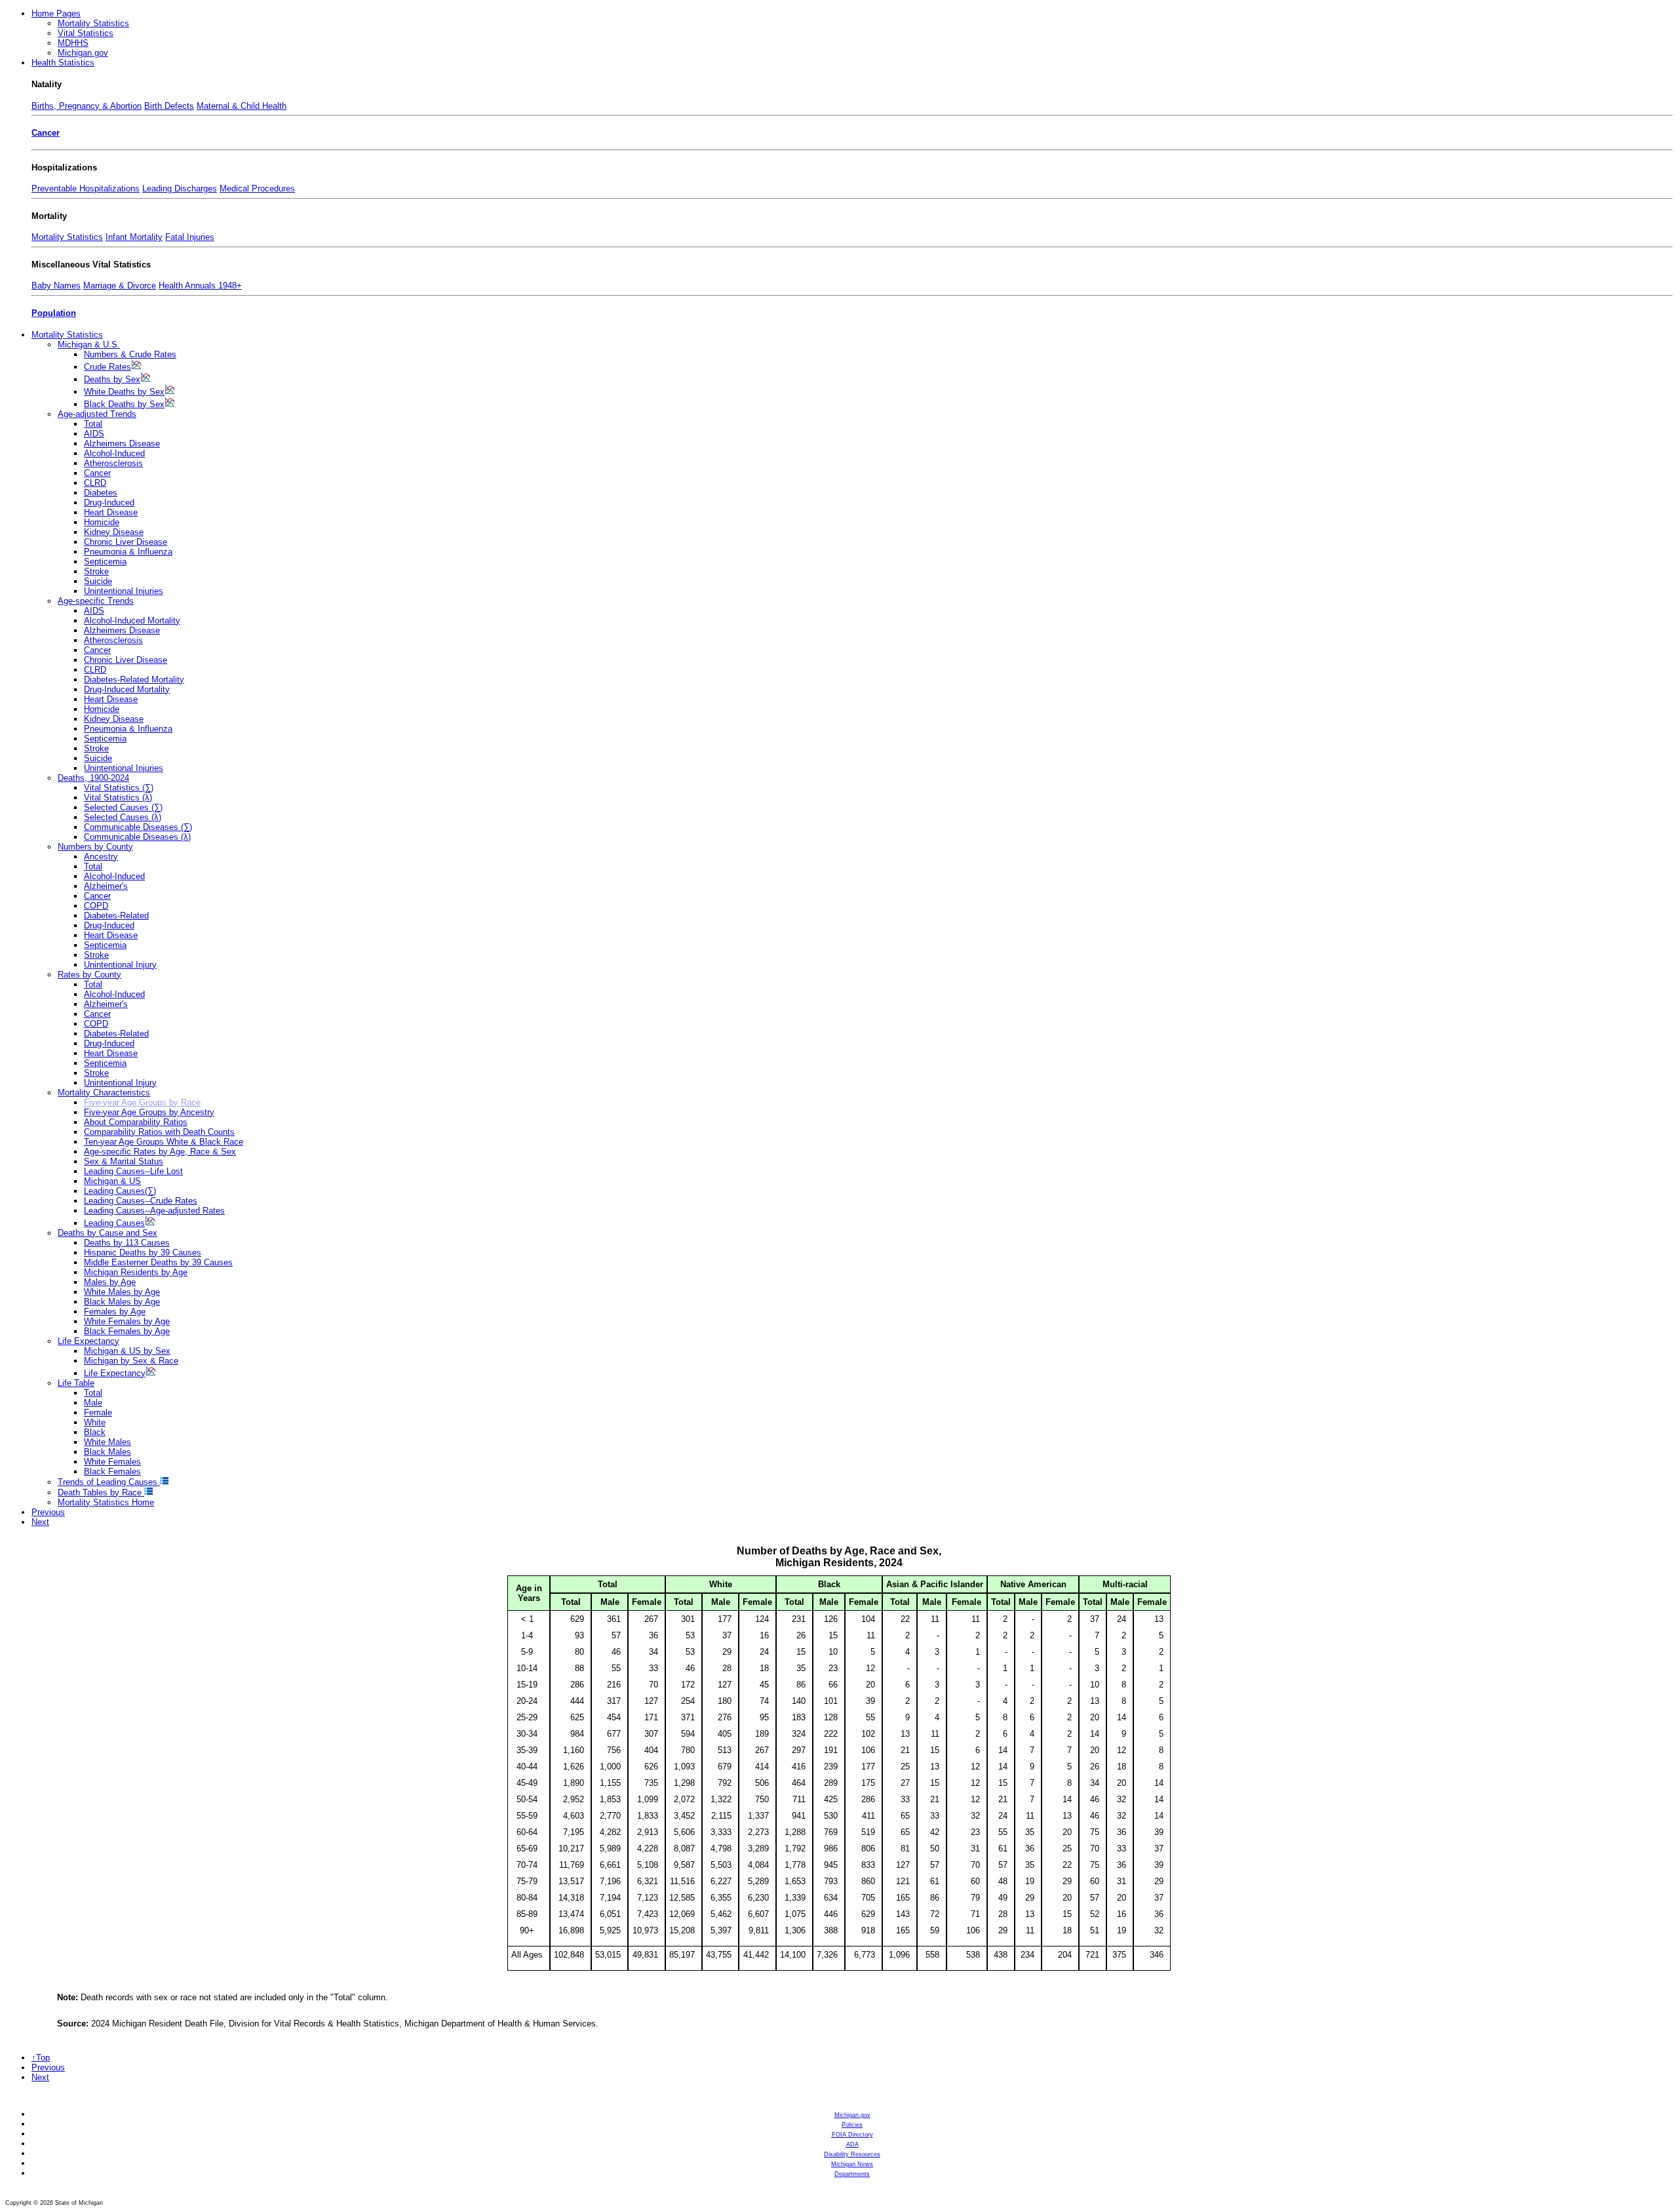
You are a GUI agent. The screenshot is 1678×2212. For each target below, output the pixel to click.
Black (95, 1432)
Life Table (76, 1383)
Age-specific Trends (96, 601)
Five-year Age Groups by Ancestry (149, 1112)
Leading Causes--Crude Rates (141, 1201)
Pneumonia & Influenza (128, 552)
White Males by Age (122, 1292)
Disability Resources (852, 2154)
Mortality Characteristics (104, 1093)
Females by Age (115, 1312)
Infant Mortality (134, 237)
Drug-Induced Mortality (127, 689)
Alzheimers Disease (122, 444)
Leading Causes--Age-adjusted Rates (154, 1211)
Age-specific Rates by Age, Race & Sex (160, 1152)
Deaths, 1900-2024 (93, 778)
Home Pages (56, 13)
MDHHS (73, 43)
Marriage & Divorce (120, 286)
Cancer (46, 133)
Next (40, 1522)
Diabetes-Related (116, 916)
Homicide (102, 522)
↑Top (41, 2058)
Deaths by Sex (112, 379)
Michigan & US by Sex (127, 1351)
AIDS (94, 434)
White (95, 1422)
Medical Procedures (257, 188)
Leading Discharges (180, 188)
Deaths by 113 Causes (127, 1243)
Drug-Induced (109, 503)
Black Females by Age (127, 1331)
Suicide (98, 581)
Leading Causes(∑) (120, 1191)
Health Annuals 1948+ (200, 286)
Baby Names (56, 286)
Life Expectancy (88, 1341)
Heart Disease (111, 512)
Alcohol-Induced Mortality (132, 621)
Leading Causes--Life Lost (133, 1171)
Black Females (112, 1471)
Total (93, 424)
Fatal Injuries (190, 237)
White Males (107, 1442)
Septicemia (105, 562)
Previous (48, 1512)
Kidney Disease (114, 532)
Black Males (107, 1452)
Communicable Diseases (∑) (138, 827)
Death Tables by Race (101, 1492)
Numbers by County (95, 847)
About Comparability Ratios (136, 1122)
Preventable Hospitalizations (86, 188)
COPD (96, 906)
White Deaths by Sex (124, 392)
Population (54, 313)
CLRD (95, 483)
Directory (852, 2135)
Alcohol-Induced (114, 453)
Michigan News (852, 2164)
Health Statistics (63, 63)
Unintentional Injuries (124, 591)
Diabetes (101, 493)
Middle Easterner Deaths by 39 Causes (158, 1262)
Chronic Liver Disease (126, 542)
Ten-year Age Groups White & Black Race (164, 1142)
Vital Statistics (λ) (118, 798)
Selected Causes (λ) (123, 817)
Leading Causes (114, 1223)
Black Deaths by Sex (124, 404)
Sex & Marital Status (124, 1161)
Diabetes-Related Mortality (134, 680)
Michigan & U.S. (89, 345)
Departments (852, 2174)
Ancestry (101, 857)
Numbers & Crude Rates (130, 354)
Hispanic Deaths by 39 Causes (143, 1253)
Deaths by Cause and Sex (107, 1233)
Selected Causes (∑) (123, 807)
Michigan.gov (83, 53)
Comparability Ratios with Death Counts (159, 1132)
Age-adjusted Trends (97, 414)
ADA (852, 2144)
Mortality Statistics (93, 23)
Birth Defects (169, 106)
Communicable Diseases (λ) (137, 837)
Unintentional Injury (120, 965)
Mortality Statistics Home (106, 1502)
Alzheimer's (106, 886)
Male (93, 1403)
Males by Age (110, 1282)
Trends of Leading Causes (109, 1482)
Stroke (96, 571)
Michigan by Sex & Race (131, 1361)
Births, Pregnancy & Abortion (87, 106)
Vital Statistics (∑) (119, 788)
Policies (852, 2125)
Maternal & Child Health (242, 106)
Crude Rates (107, 367)
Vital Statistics (86, 33)
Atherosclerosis (113, 463)
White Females (112, 1462)
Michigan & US (112, 1181)
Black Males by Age (122, 1302)
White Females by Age (127, 1321)
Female (98, 1412)
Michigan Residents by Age (136, 1272)
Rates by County (89, 975)
